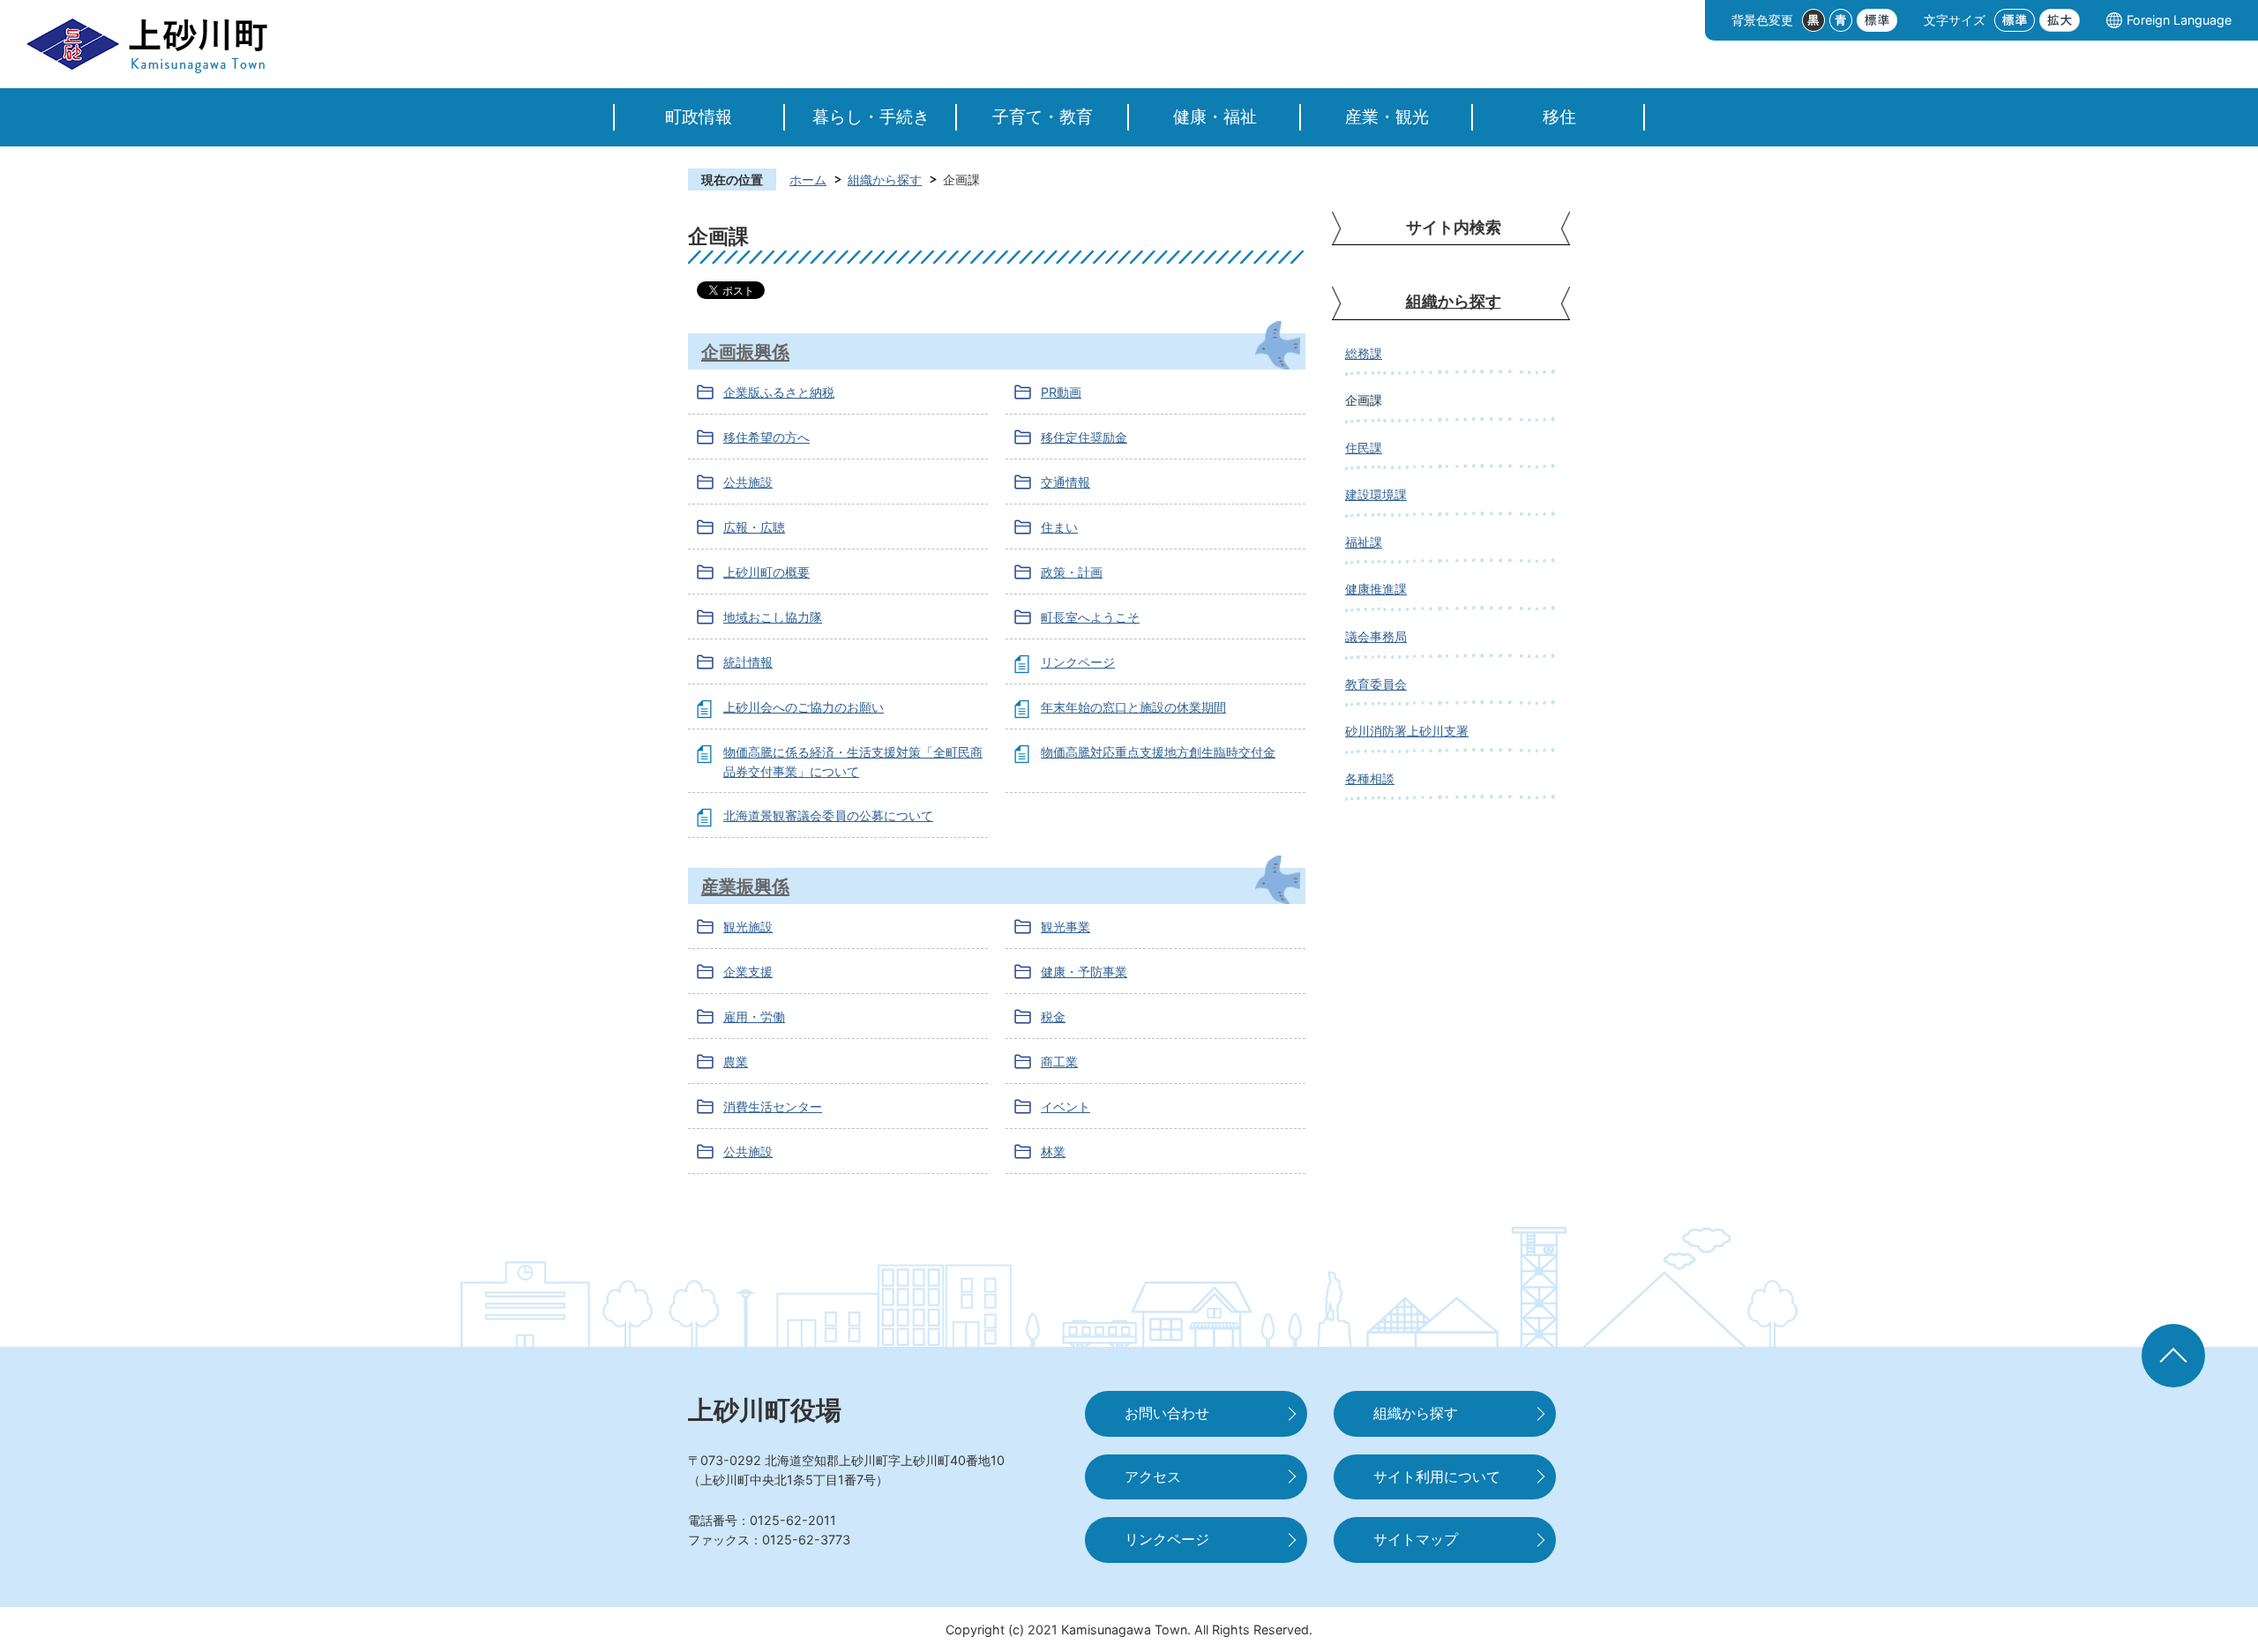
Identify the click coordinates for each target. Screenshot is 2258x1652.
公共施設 (748, 482)
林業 (1053, 1151)
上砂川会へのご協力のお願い (804, 707)
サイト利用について (1437, 1477)
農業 (736, 1061)
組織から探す (885, 179)
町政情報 (699, 117)
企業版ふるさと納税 (779, 392)
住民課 (1364, 448)
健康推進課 (1376, 589)
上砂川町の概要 (766, 572)
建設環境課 (1376, 494)
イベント (1065, 1106)
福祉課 (1364, 542)
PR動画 (1061, 392)
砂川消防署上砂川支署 (1407, 731)
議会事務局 (1376, 636)
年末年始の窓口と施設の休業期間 (1133, 707)
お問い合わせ (1167, 1413)
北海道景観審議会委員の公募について (828, 815)
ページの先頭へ (2173, 1356)
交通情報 (1065, 482)
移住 (1559, 117)
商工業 (1059, 1061)
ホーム (808, 179)
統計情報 (748, 662)
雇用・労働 (754, 1017)
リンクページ (1078, 662)
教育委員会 (1376, 684)
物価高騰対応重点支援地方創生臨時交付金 (1158, 752)
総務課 (1364, 353)
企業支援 (748, 972)
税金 (1053, 1017)
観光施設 (748, 927)
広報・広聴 (754, 527)
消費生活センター (773, 1106)
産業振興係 (745, 886)
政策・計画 (1072, 572)
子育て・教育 (1043, 117)
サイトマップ (1416, 1540)
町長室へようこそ (1090, 617)
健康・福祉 (1215, 117)
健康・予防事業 (1084, 972)
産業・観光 (1387, 117)
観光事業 (1065, 927)
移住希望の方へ (766, 437)
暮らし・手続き (871, 117)
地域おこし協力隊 (773, 617)
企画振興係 (745, 351)
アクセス (1153, 1477)
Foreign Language (2179, 20)
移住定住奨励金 (1084, 437)
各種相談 (1370, 778)
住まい (1059, 527)
